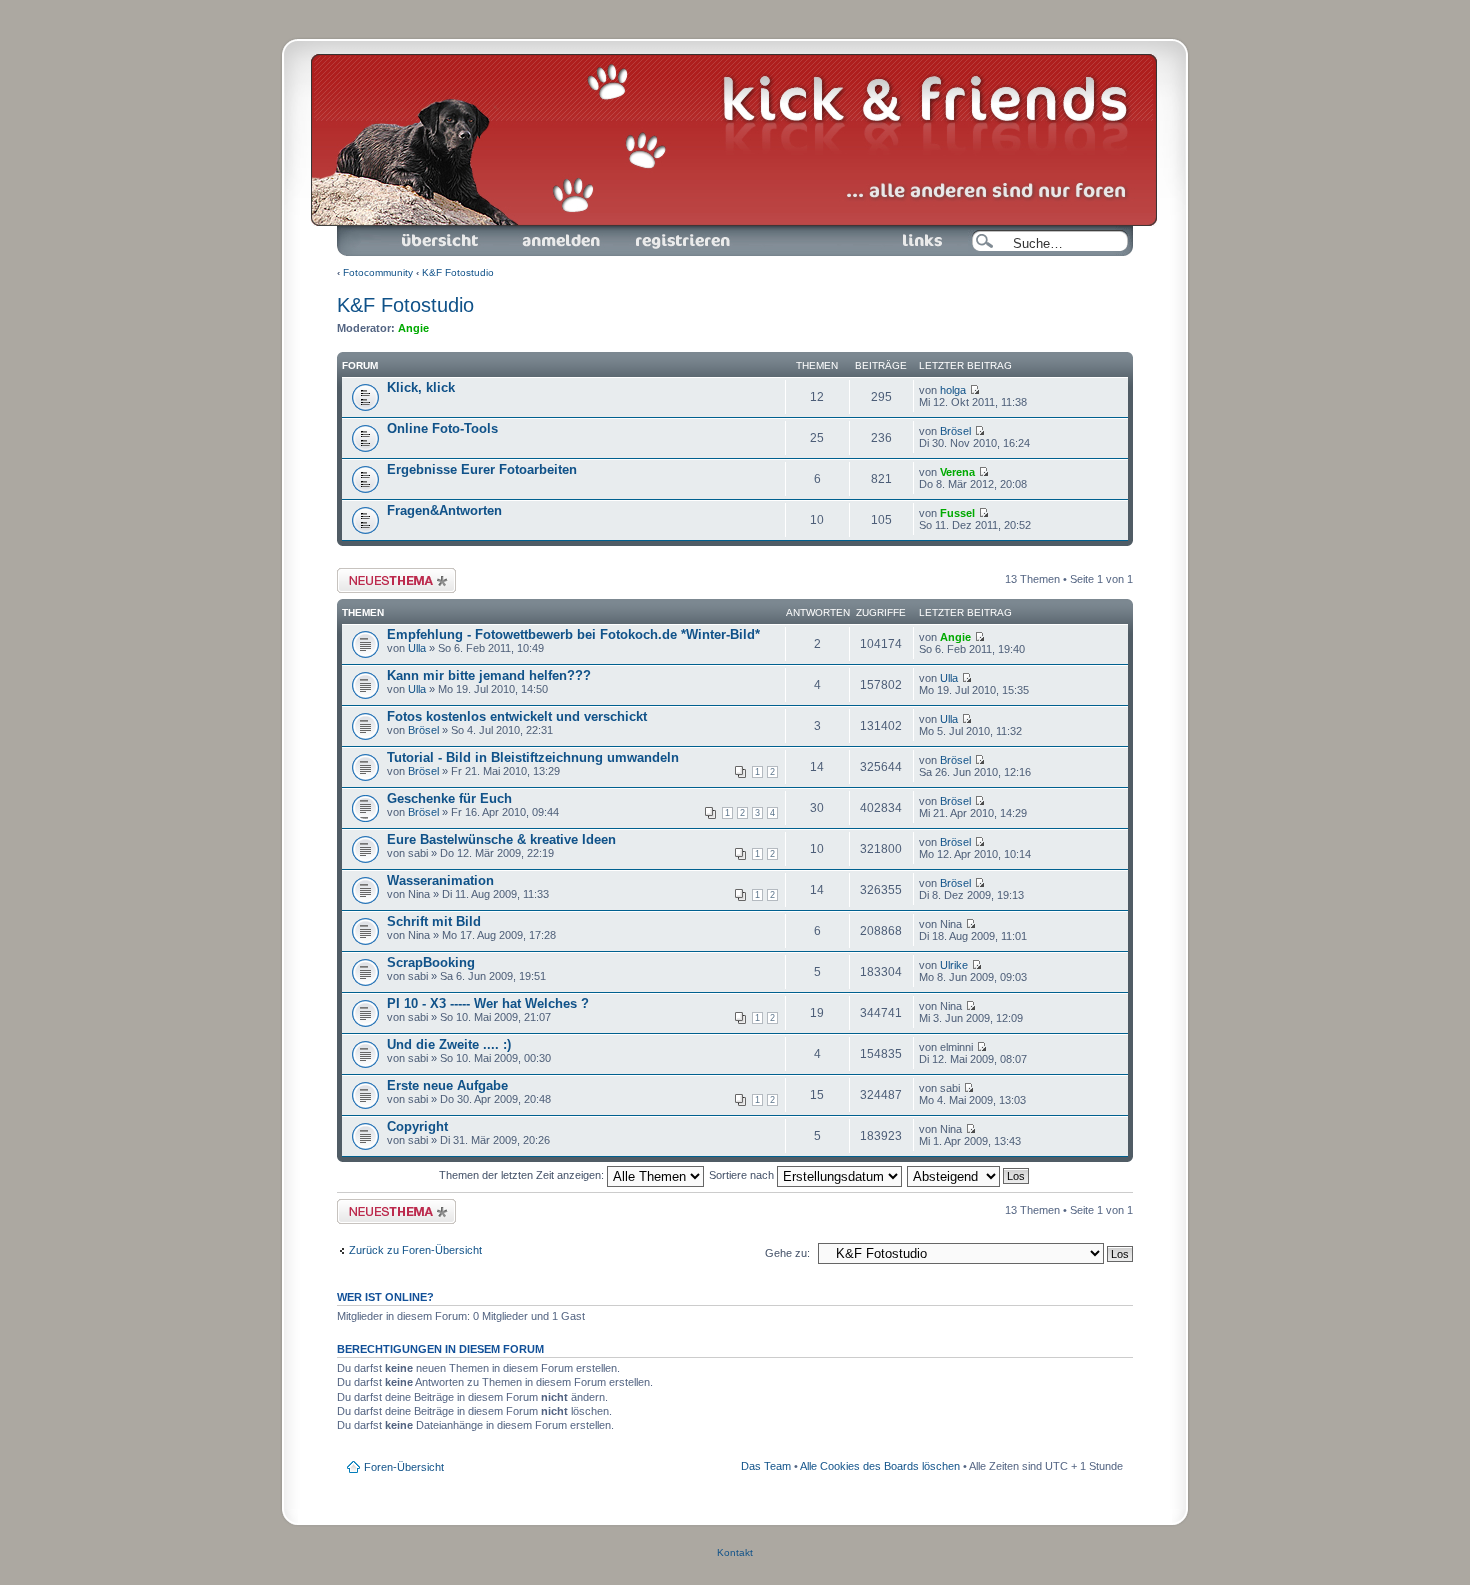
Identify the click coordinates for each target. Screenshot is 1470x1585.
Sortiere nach (743, 1175)
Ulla (417, 648)
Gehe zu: (787, 1253)
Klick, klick (421, 387)
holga (953, 390)
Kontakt (735, 1552)
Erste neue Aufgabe (447, 1085)
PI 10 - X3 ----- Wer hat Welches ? (488, 1003)
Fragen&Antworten (444, 510)
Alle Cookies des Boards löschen (880, 1466)
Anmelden (524, 231)
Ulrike (954, 965)
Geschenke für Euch (449, 798)
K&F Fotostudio (458, 272)
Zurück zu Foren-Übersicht (415, 1250)
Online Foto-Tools (442, 428)
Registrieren (648, 231)
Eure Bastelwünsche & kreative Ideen (501, 839)
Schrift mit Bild (434, 921)
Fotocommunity (378, 272)
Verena (957, 472)
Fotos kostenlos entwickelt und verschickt (517, 716)
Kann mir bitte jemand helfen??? (489, 675)
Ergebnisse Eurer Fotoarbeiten (482, 469)
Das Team (766, 1466)
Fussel (957, 513)
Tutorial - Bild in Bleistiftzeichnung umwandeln (533, 757)
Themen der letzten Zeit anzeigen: (523, 1175)
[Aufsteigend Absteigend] (969, 1175)
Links (873, 231)
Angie (413, 328)
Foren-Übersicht (417, 231)
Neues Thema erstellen (393, 574)
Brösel (955, 431)
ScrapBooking (431, 962)
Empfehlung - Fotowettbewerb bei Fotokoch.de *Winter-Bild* (573, 634)
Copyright (417, 1126)
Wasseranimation (440, 880)
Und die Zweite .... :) (449, 1044)
